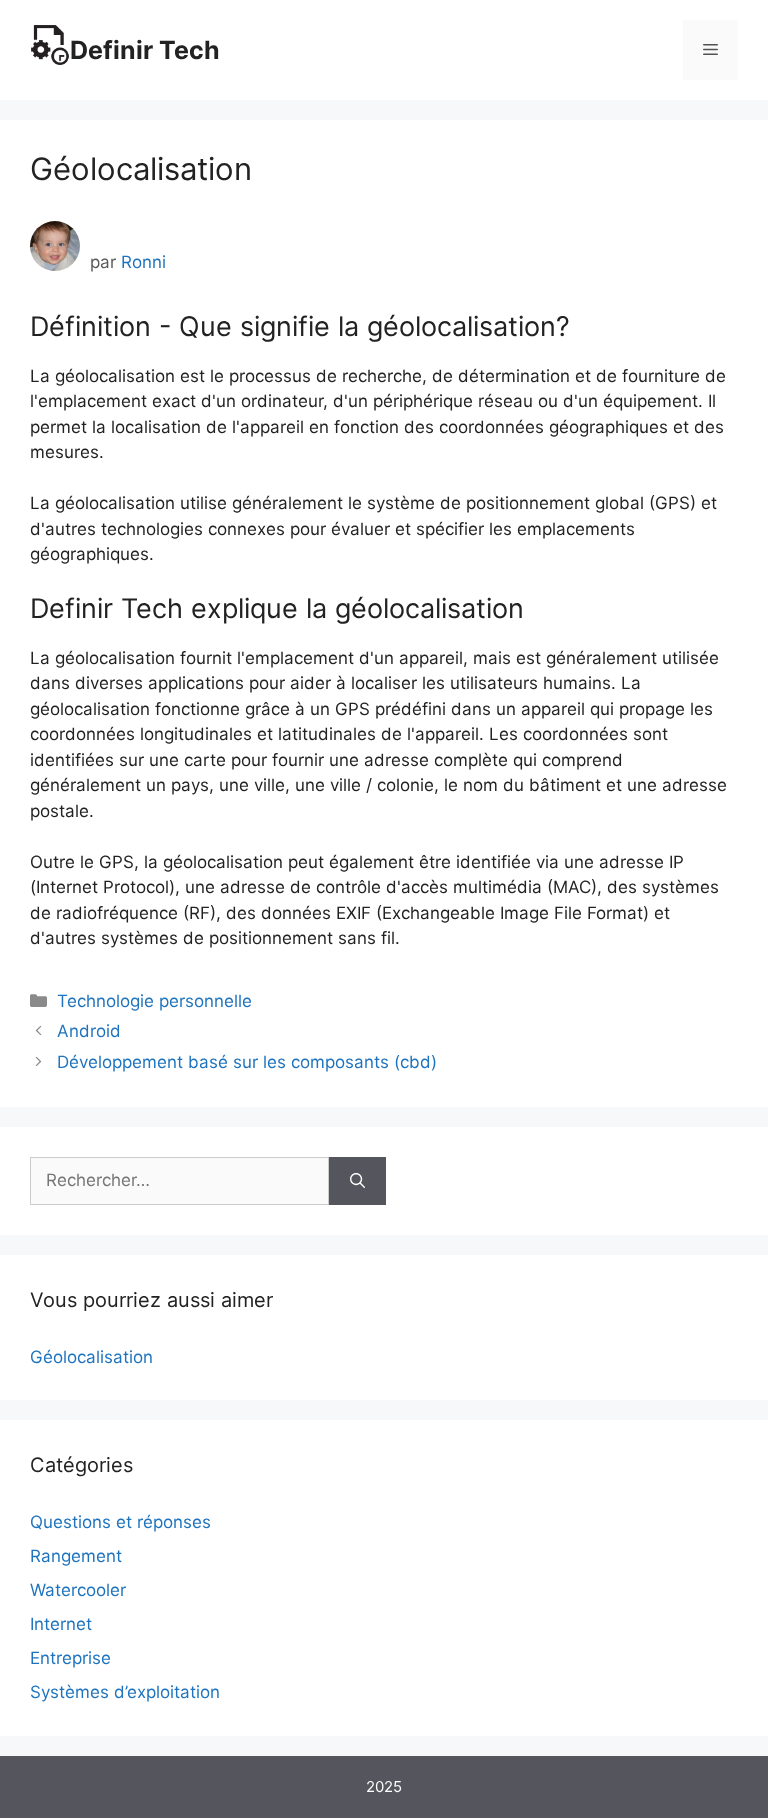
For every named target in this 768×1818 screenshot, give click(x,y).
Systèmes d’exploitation (125, 1692)
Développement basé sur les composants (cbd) (247, 1062)
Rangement (76, 1556)
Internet (61, 1624)
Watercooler (78, 1590)
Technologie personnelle (154, 1001)
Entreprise (70, 1658)
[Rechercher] (357, 1181)
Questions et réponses (120, 1522)
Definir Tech (145, 50)
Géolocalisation (91, 1357)
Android (89, 1031)
